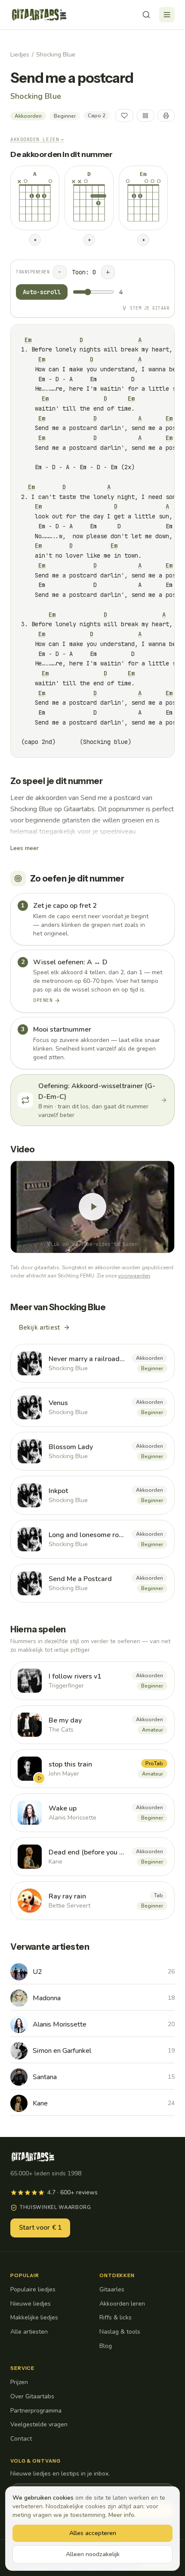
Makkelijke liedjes (34, 2317)
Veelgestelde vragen (39, 2424)
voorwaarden (134, 1276)
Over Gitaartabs (32, 2396)
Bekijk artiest (39, 1327)
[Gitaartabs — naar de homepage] (39, 15)
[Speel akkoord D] (89, 240)
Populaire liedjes (33, 2289)
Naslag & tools (120, 2332)
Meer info (121, 2515)
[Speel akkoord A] (35, 240)
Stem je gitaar (150, 308)
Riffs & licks (116, 2317)
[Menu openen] (167, 15)
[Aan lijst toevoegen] (145, 116)
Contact (21, 2439)
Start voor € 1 (40, 2228)
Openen (43, 1000)
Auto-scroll (42, 292)
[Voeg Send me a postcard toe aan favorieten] (124, 116)
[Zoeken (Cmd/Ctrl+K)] (146, 15)
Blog (106, 2346)
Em (28, 340)
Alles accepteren (93, 2533)
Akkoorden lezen (37, 139)
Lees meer (25, 848)
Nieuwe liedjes (31, 2304)
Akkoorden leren (122, 2304)
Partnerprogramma (36, 2411)
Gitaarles (112, 2289)
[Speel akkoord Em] (143, 240)
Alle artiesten (29, 2332)
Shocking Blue (56, 55)
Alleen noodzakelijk (93, 2554)
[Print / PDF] (166, 116)
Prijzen (19, 2382)
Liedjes (20, 55)
